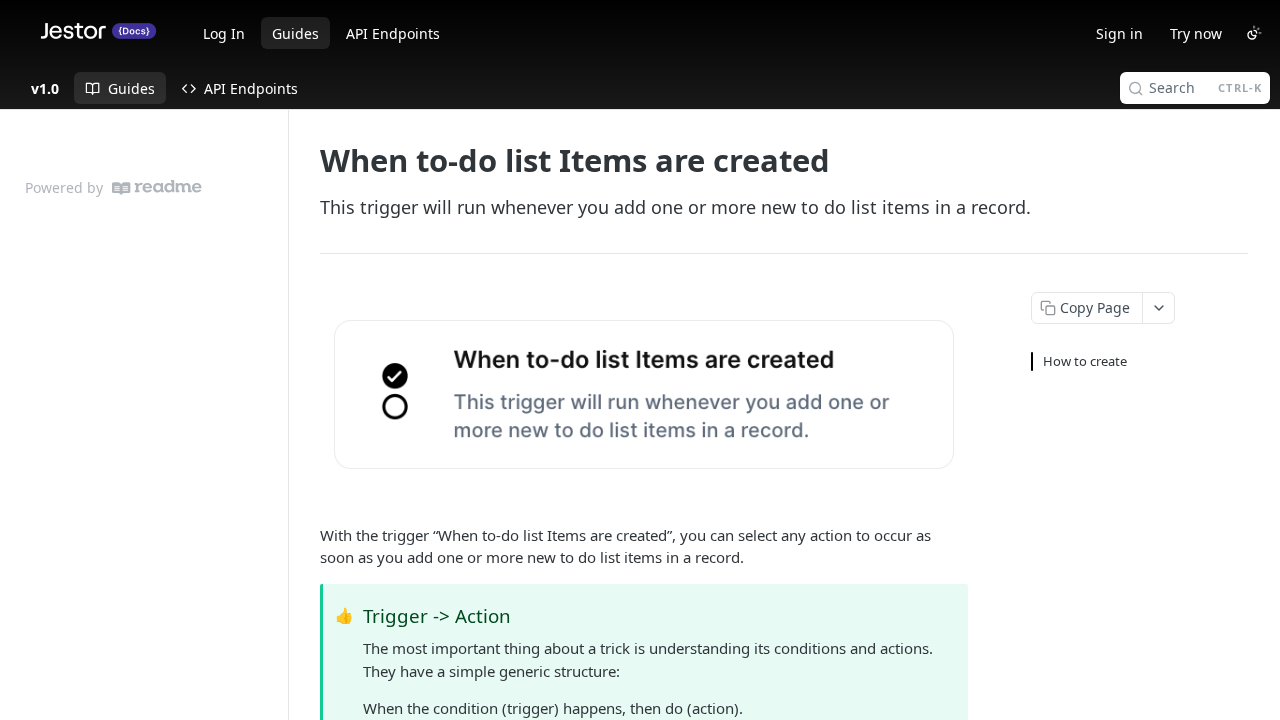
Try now (1196, 33)
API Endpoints (393, 33)
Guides (295, 33)
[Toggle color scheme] (1254, 33)
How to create (1085, 361)
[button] (644, 395)
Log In (224, 33)
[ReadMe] (157, 187)
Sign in (1119, 33)
